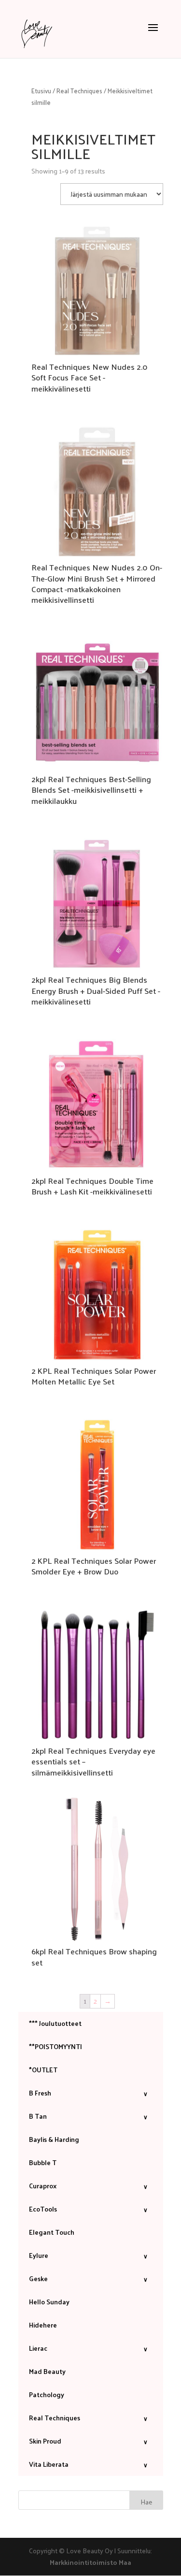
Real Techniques (79, 91)
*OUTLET (43, 2070)
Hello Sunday (49, 2302)
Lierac (88, 2348)
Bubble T (43, 2162)
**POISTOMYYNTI (56, 2046)
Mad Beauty (47, 2371)
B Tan (88, 2116)
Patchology (47, 2394)
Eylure (88, 2255)
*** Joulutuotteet (55, 2023)
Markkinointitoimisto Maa (90, 2562)
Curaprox (88, 2186)
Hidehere (43, 2325)
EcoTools (88, 2209)
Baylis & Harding (54, 2139)
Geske (88, 2278)
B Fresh (88, 2093)
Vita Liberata (88, 2464)
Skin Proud (88, 2441)
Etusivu (41, 91)
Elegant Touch (52, 2232)
